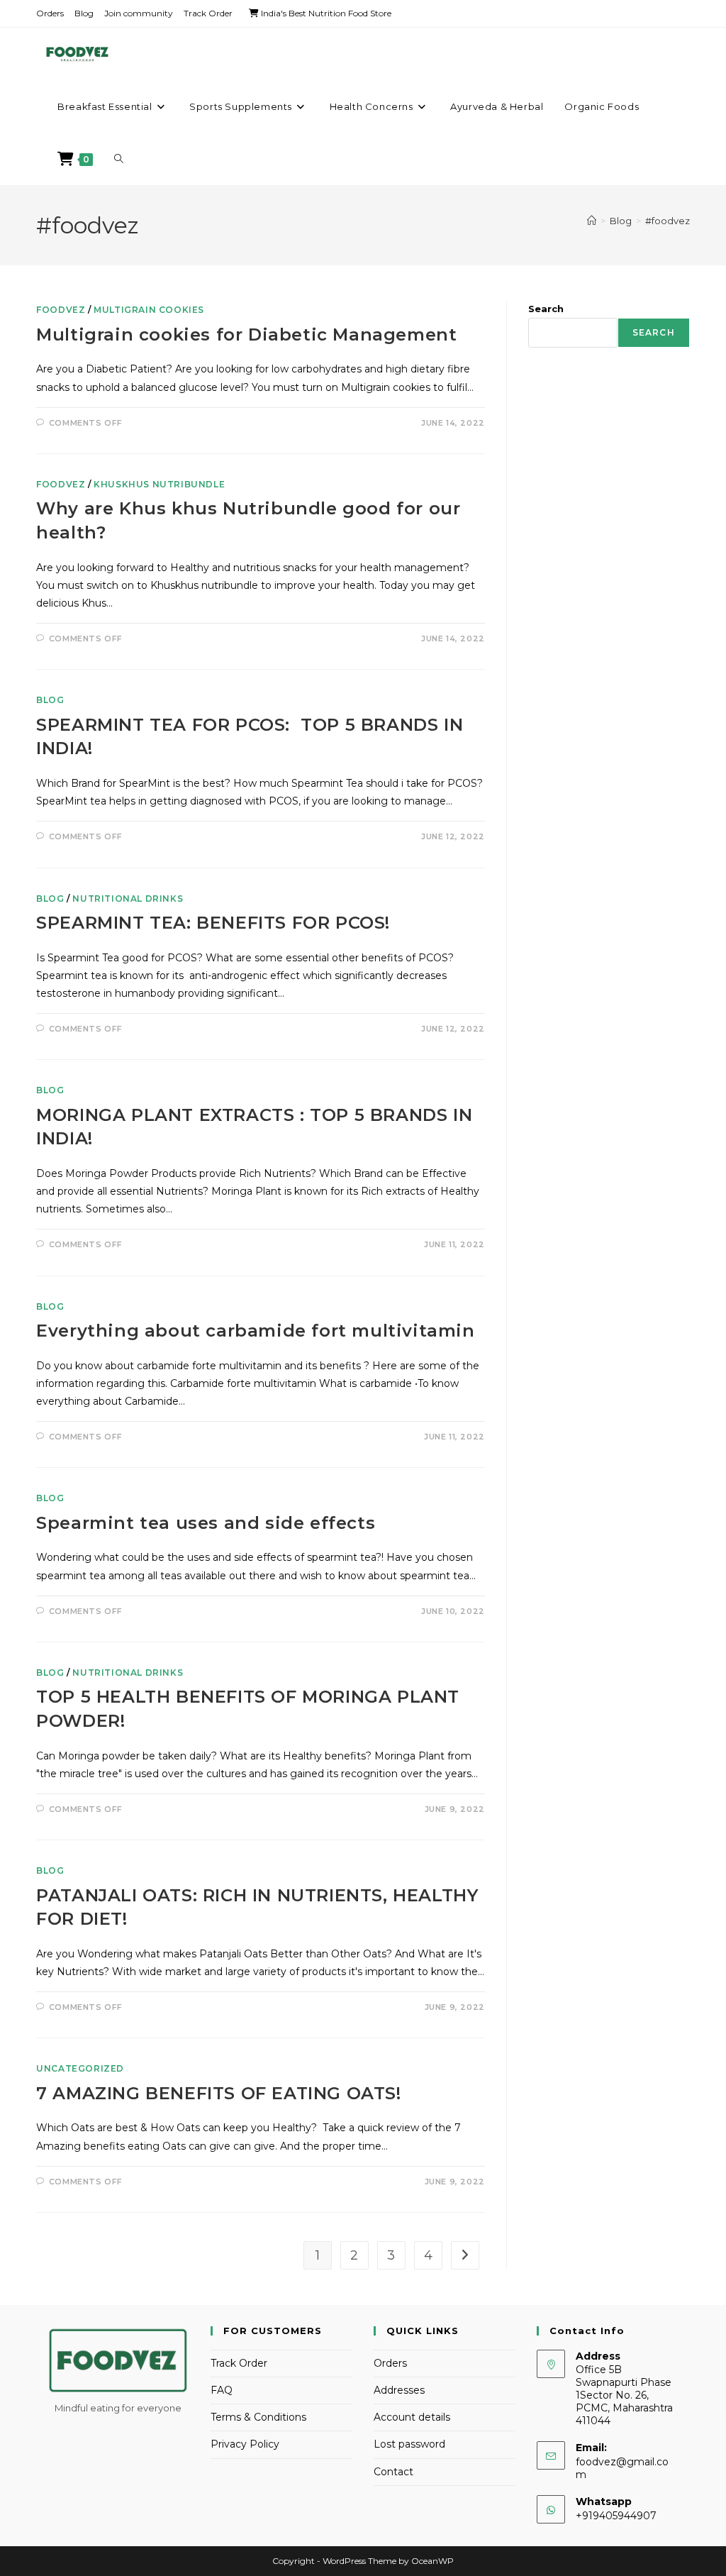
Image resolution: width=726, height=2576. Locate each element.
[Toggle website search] (119, 159)
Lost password (409, 2444)
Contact (393, 2472)
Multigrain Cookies (149, 310)
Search (546, 309)
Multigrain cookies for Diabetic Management (246, 335)
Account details (412, 2417)
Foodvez (61, 310)
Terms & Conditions (258, 2417)
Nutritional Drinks (128, 899)
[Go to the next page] (465, 2255)
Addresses (399, 2390)
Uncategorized (80, 2068)
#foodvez (668, 221)
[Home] (592, 221)
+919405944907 (616, 2516)
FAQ (222, 2390)
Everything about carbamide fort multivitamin (255, 1331)
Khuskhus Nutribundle (159, 484)
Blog (84, 13)
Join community (139, 13)
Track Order (208, 13)
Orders (50, 13)
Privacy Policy (245, 2444)
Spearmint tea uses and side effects (206, 1523)
